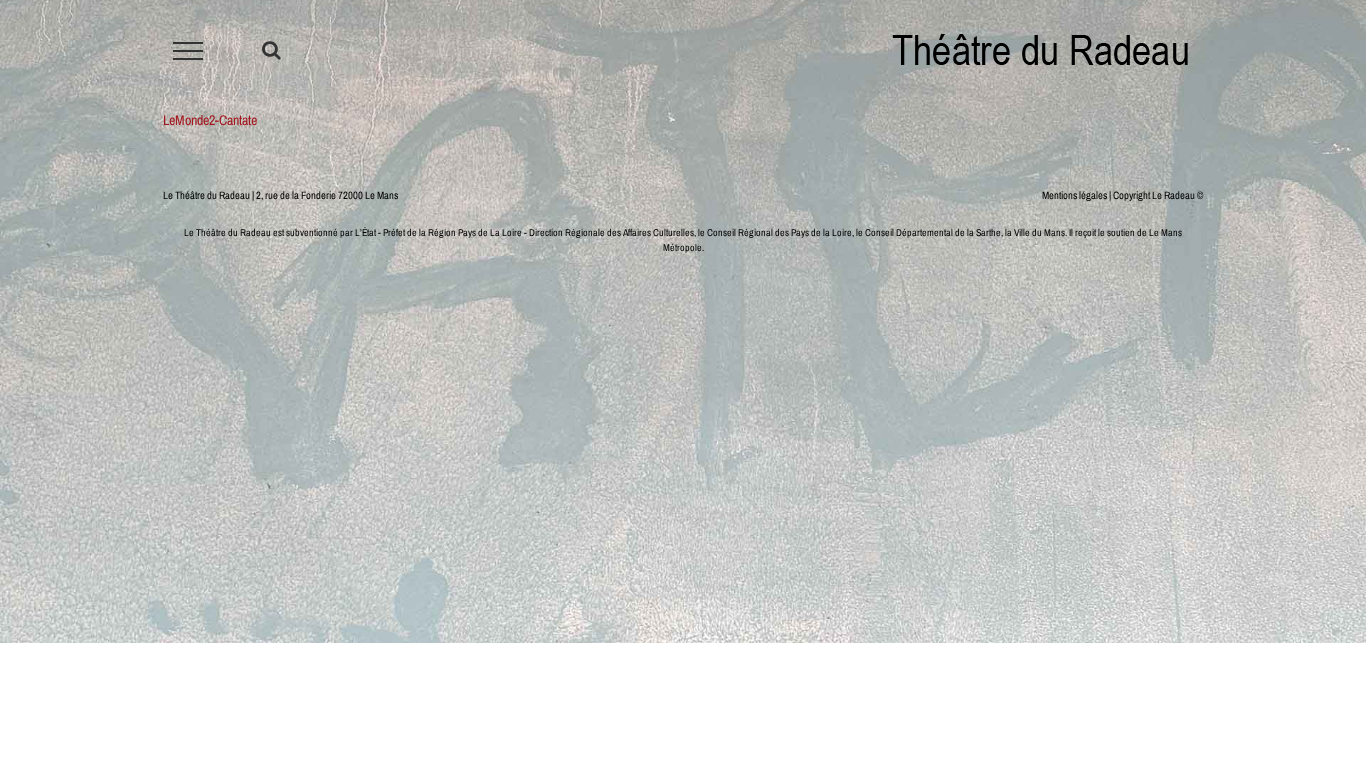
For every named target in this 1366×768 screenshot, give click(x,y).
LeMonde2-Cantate (210, 120)
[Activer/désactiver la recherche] (271, 50)
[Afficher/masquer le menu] (188, 51)
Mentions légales (1074, 195)
